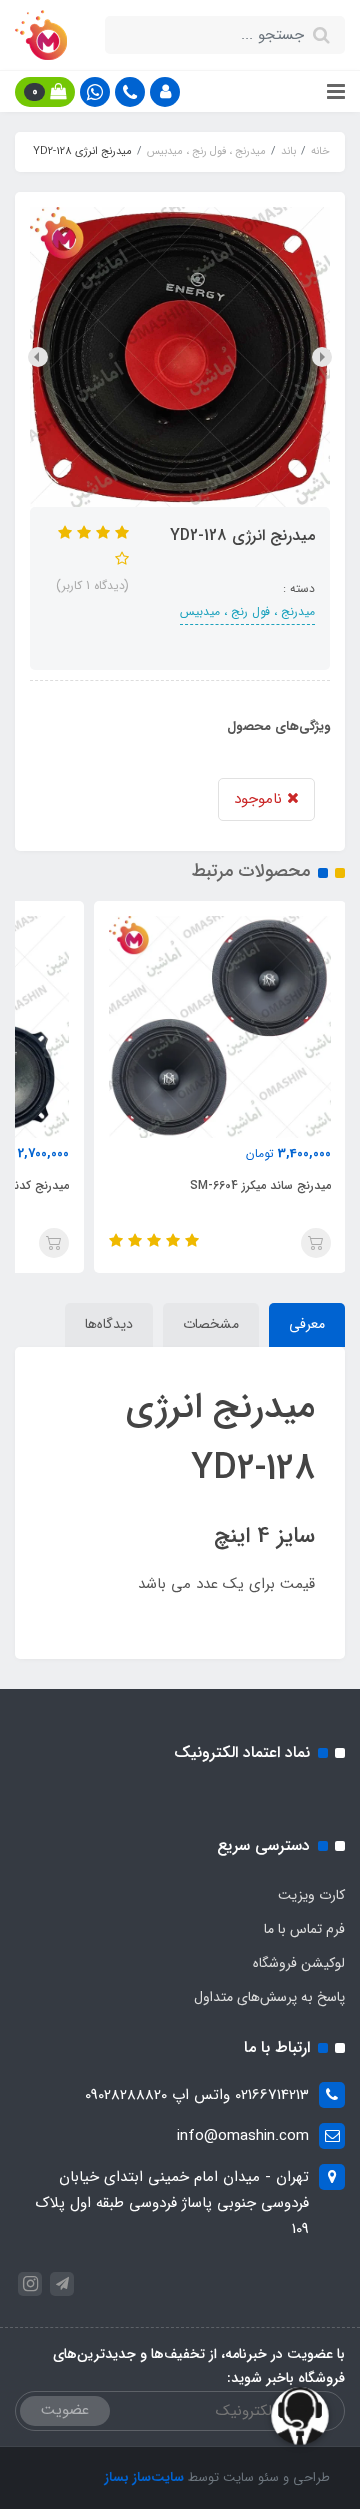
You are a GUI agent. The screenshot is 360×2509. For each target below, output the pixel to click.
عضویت (65, 2410)
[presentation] (322, 357)
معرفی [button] (307, 1324)
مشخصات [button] (211, 1324)
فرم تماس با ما (304, 1929)
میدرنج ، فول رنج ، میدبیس (247, 611)
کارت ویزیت (311, 1895)
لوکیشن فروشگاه (299, 1963)
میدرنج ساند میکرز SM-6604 (260, 1185)
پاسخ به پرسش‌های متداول (269, 1997)
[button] (165, 92)
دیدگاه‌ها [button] (109, 1324)
